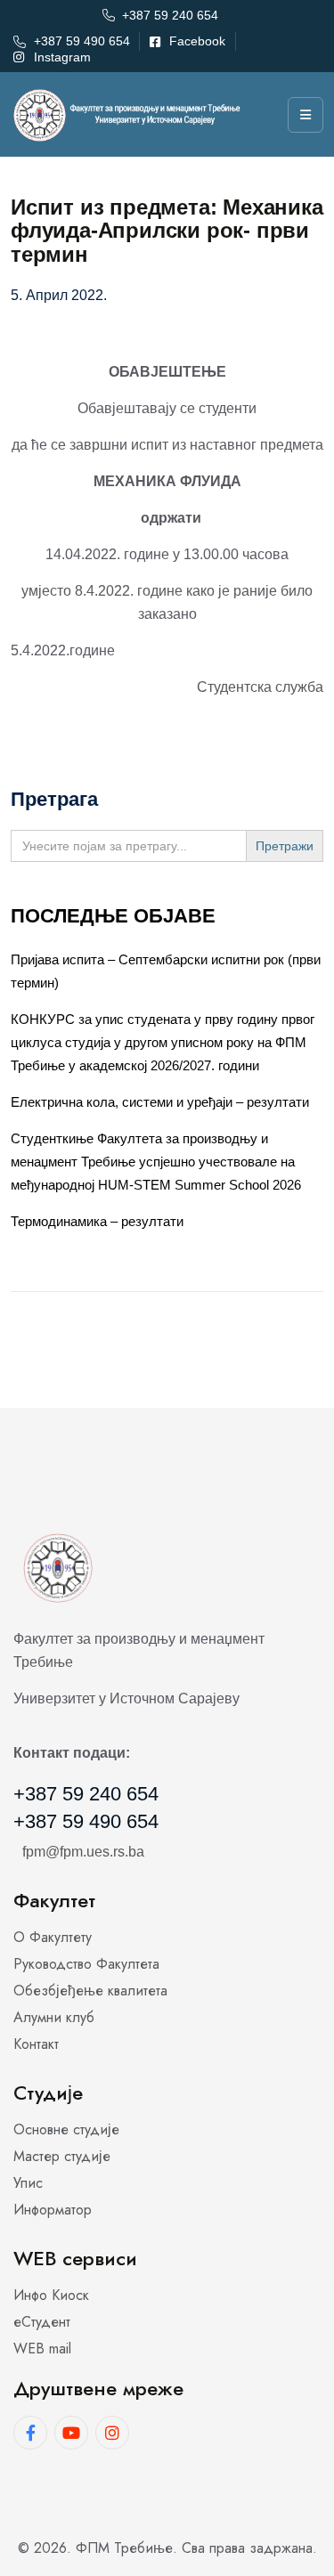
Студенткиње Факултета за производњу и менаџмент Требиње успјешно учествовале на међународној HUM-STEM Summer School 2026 (156, 1162)
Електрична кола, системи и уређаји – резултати (160, 1102)
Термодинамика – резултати (97, 1221)
